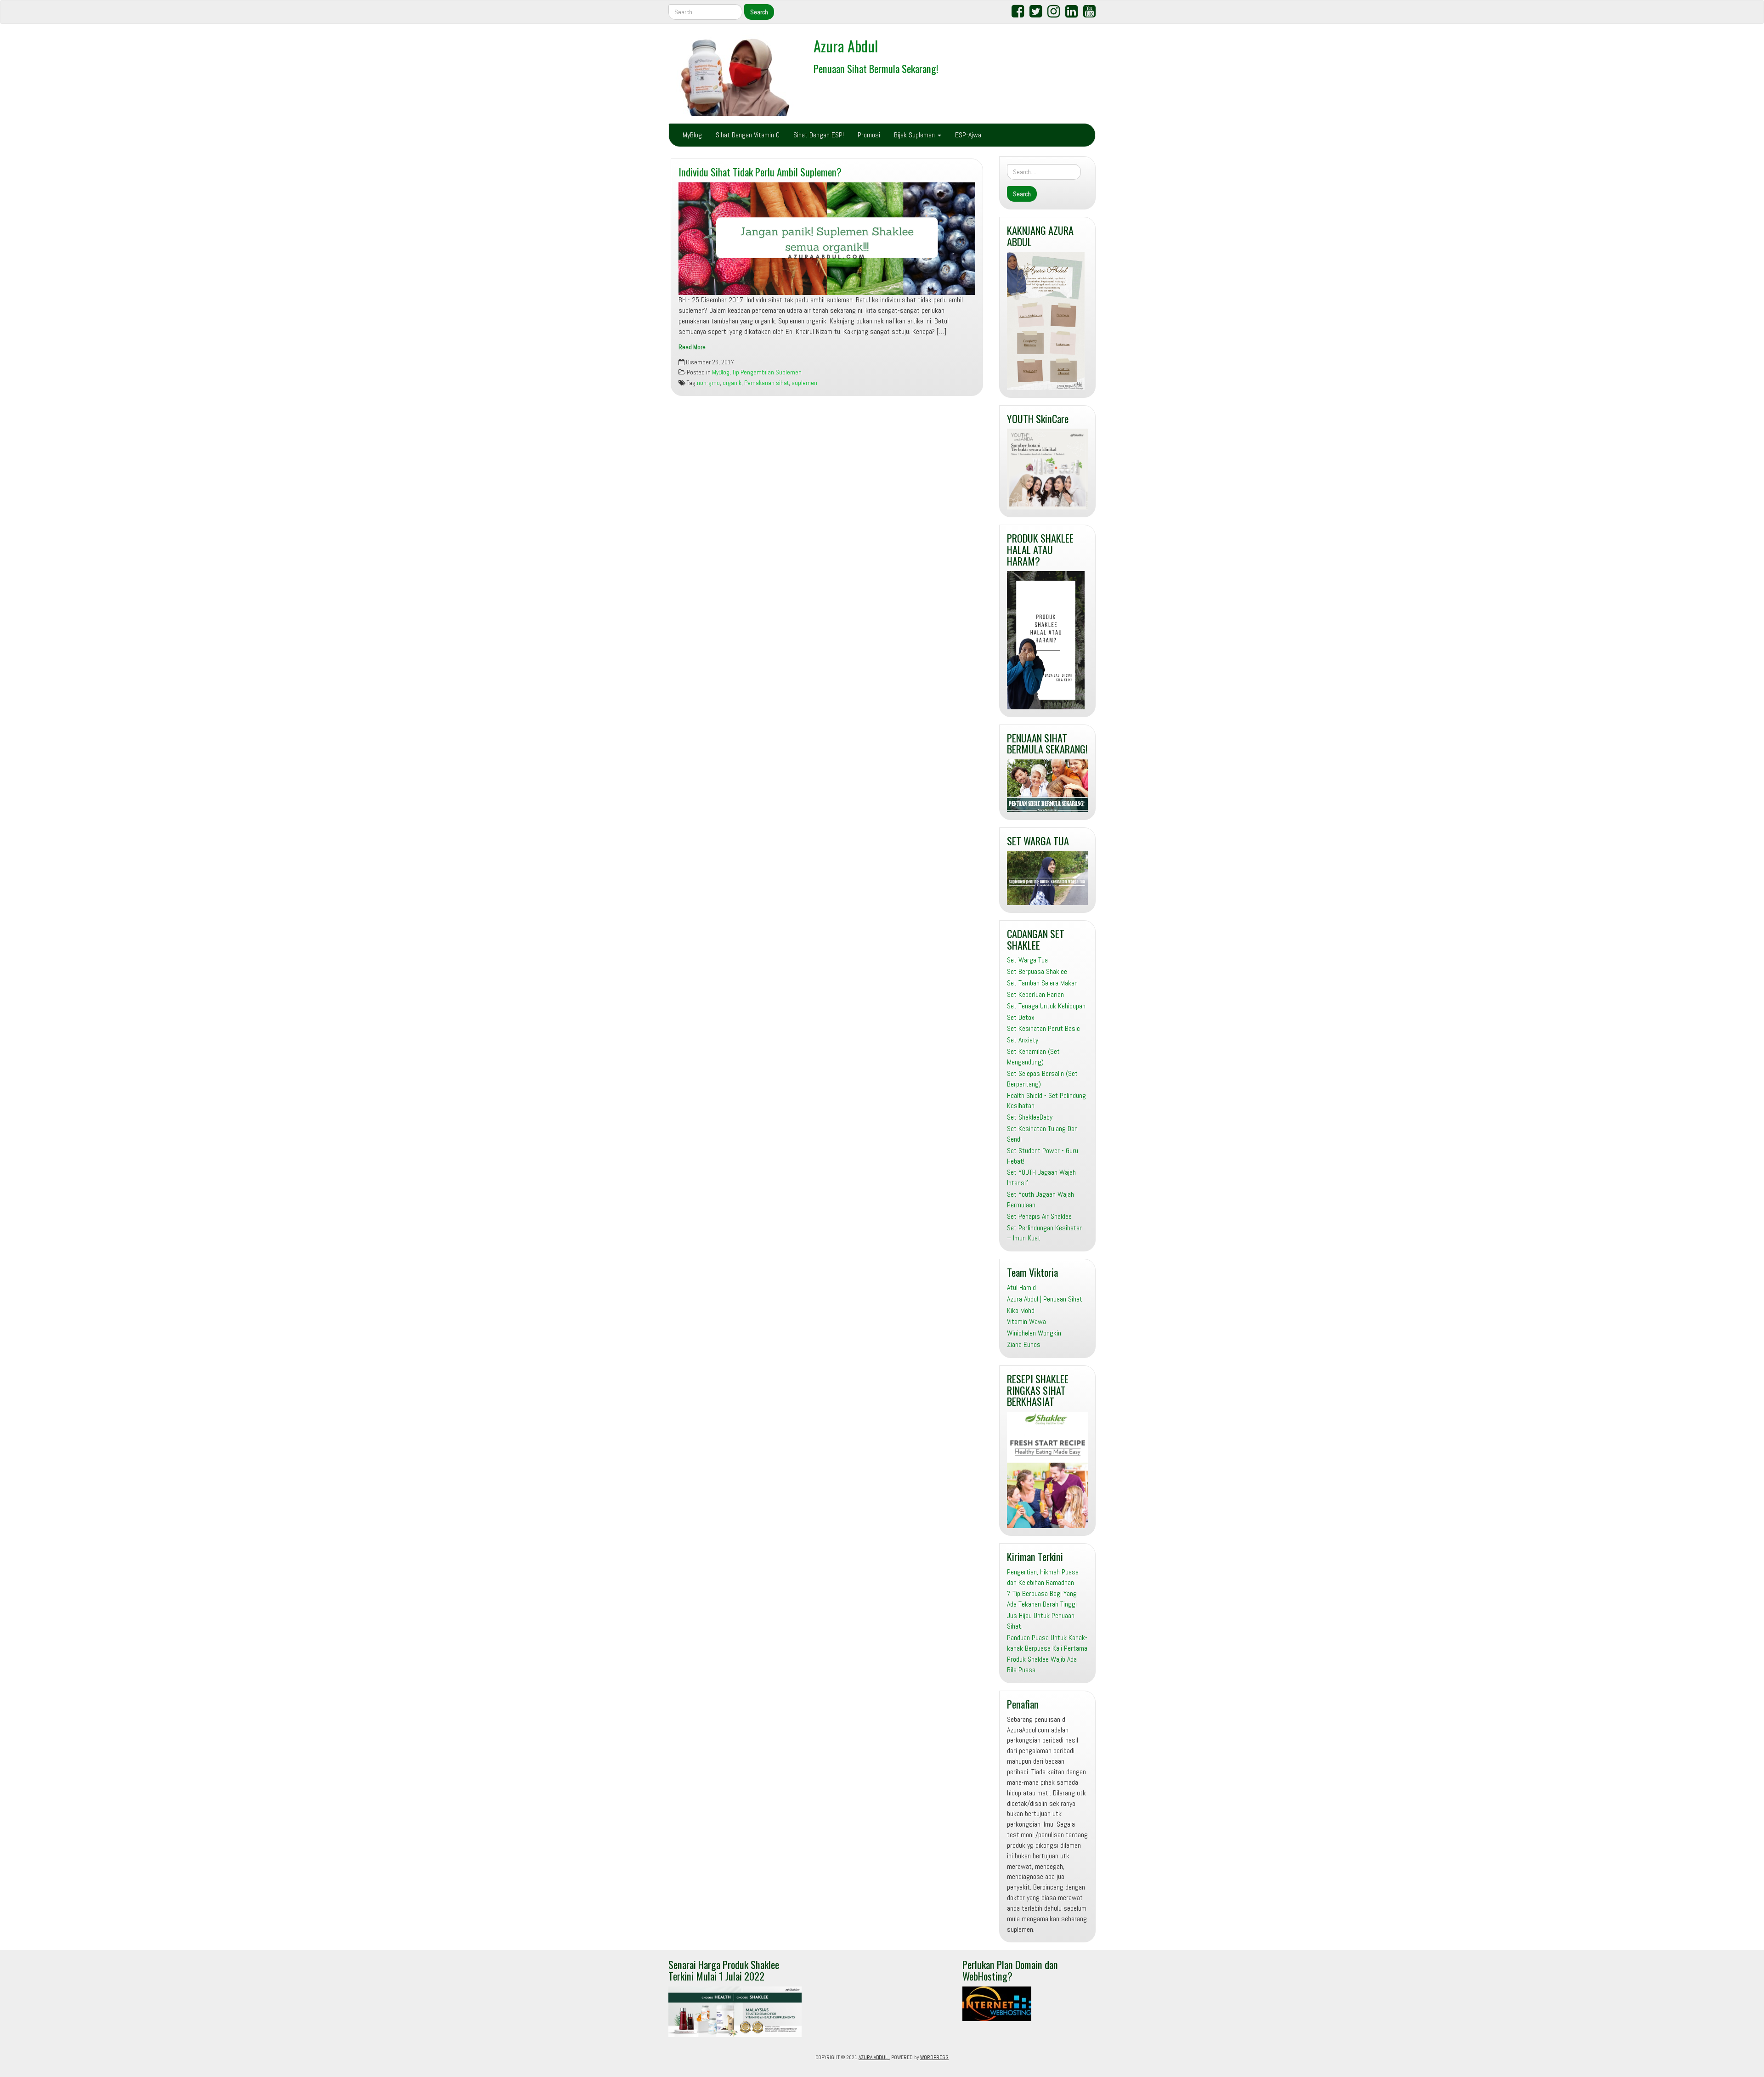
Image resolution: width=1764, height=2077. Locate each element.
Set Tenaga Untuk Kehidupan (1046, 1006)
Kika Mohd (1021, 1310)
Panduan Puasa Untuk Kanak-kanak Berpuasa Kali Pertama (1047, 1643)
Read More (692, 347)
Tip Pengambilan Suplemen (767, 372)
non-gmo (708, 383)
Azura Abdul (846, 46)
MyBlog (692, 135)
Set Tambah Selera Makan (1042, 983)
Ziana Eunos (1024, 1344)
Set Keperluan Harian (1035, 994)
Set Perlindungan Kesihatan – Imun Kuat (1045, 1233)
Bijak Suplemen (915, 135)
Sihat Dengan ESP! (819, 135)
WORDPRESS (934, 2057)
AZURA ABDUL (874, 2057)
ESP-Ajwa (968, 135)
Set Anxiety (1023, 1040)
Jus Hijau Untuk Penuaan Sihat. (1041, 1621)
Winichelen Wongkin (1034, 1333)
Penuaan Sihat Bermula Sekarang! (876, 68)
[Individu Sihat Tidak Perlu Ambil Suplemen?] (827, 239)
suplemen (804, 383)
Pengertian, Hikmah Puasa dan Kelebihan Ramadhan (1043, 1577)
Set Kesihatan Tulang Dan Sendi (1042, 1134)
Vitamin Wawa (1026, 1321)
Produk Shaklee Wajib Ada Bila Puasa (1042, 1664)
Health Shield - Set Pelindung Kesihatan (1046, 1101)
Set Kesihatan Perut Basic (1043, 1028)
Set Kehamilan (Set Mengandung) (1033, 1057)
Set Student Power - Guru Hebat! (1043, 1156)
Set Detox (1021, 1017)
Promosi (869, 135)
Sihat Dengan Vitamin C (748, 135)
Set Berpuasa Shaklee (1037, 971)
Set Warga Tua (1027, 960)
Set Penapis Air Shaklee (1039, 1216)
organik (732, 383)
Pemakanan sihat (766, 383)
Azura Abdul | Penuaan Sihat (1045, 1299)
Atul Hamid (1021, 1288)
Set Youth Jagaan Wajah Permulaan (1040, 1200)
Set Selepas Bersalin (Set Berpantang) (1042, 1079)
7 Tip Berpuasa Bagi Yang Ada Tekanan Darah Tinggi (1042, 1599)
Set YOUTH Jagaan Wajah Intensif (1041, 1177)
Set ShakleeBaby (1030, 1117)
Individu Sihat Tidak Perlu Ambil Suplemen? (760, 172)
